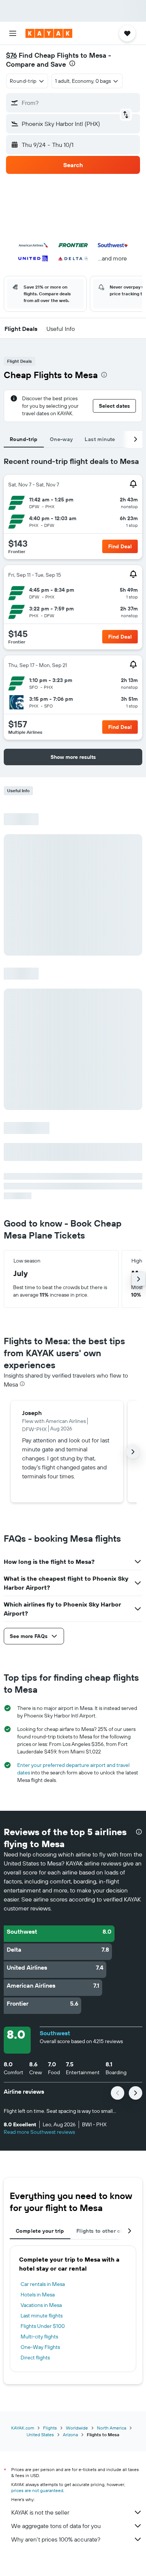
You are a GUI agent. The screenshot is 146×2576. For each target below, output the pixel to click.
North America (112, 2428)
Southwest (55, 2033)
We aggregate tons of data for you (56, 2526)
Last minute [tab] (100, 439)
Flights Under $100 (43, 2326)
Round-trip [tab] (24, 439)
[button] (13, 33)
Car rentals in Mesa (43, 2284)
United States (40, 2435)
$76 (11, 55)
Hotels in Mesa (38, 2295)
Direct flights (35, 2358)
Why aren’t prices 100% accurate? (56, 2539)
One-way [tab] (61, 439)
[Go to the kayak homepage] (49, 33)
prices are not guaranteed (37, 2490)
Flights (50, 2428)
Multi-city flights (39, 2337)
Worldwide (77, 2428)
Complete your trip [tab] (40, 2231)
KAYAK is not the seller (40, 2512)
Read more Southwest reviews (39, 2132)
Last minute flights (42, 2316)
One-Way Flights (40, 2347)
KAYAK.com (23, 2428)
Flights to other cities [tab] (104, 2231)
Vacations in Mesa (41, 2305)
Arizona (70, 2435)
